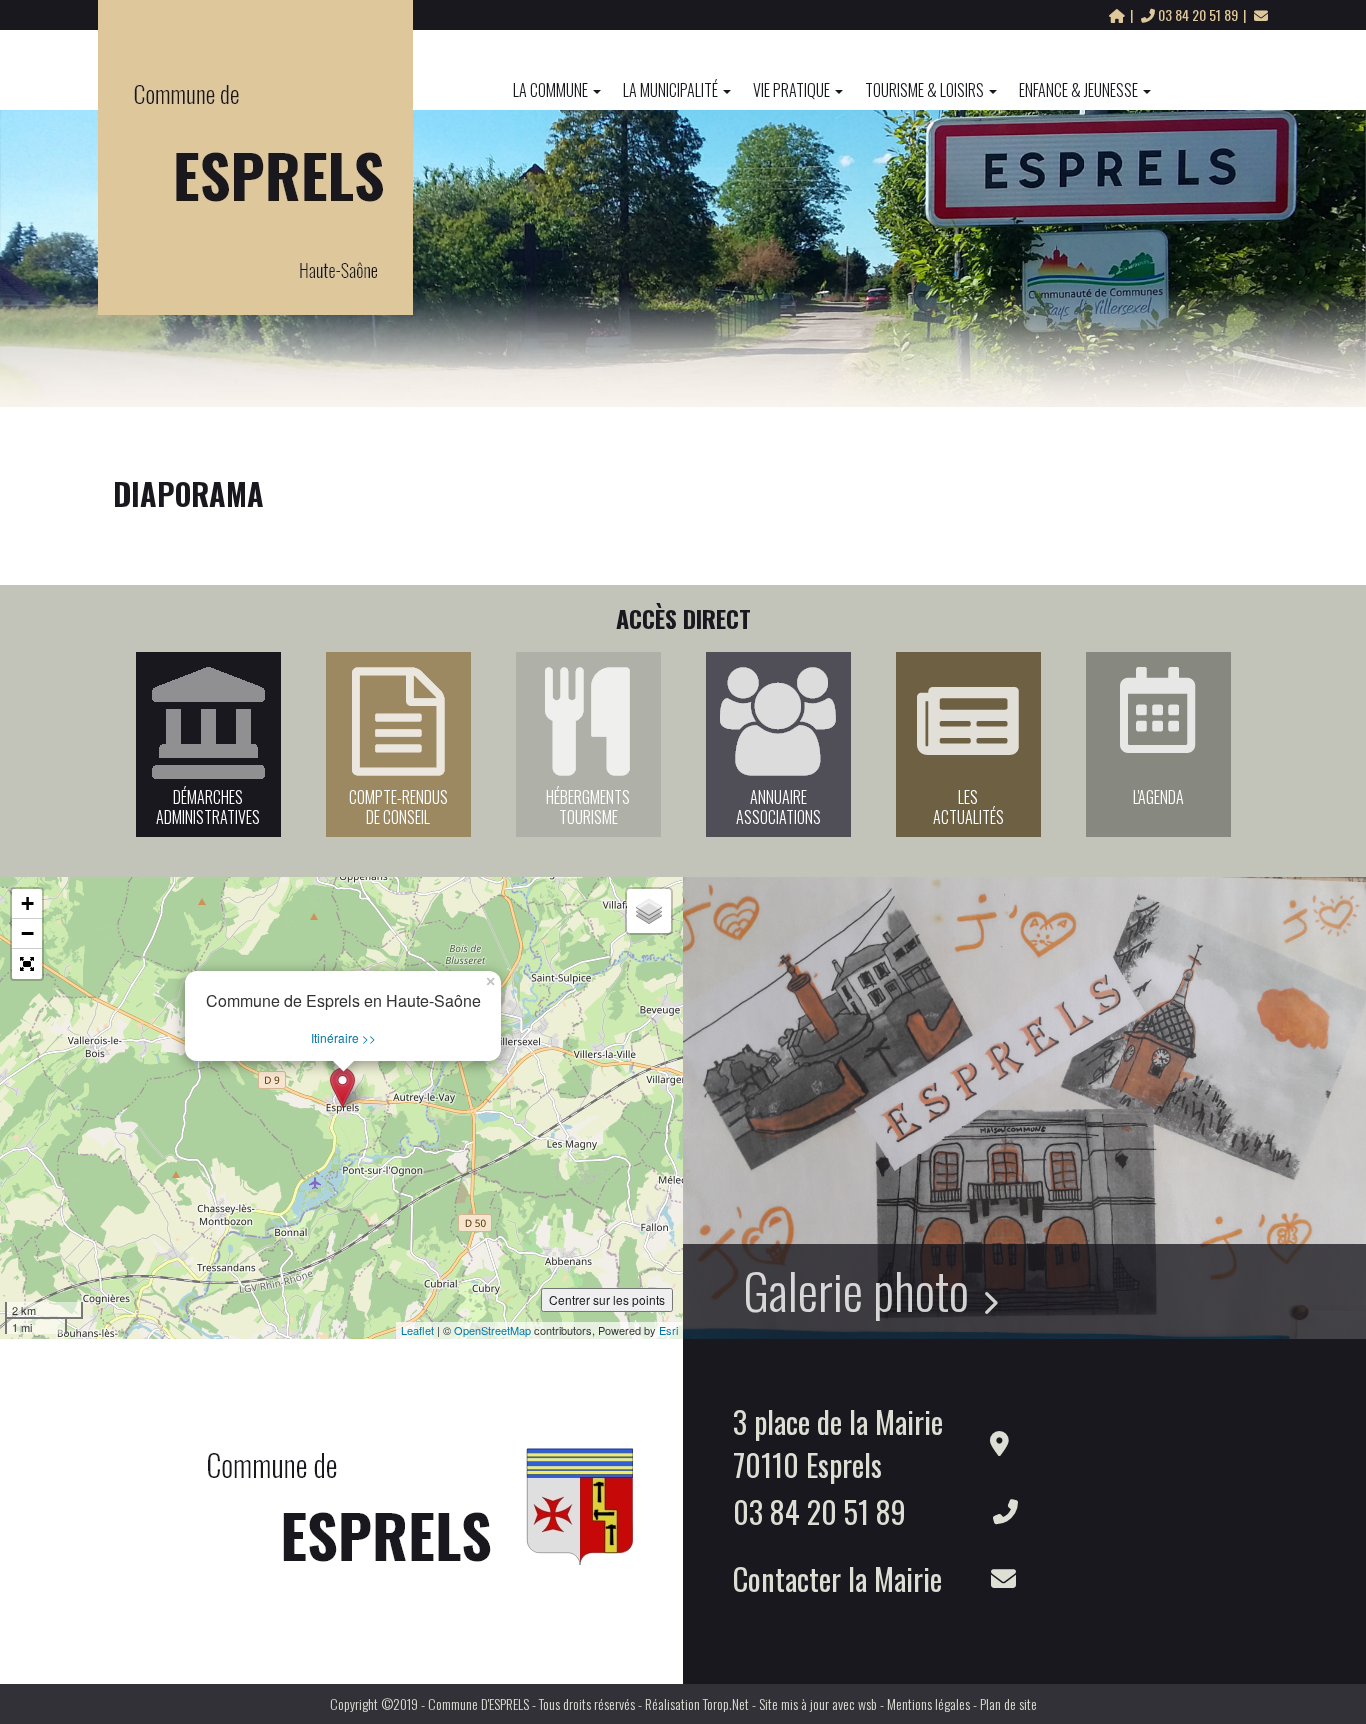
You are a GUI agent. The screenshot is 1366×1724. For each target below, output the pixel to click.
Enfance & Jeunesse (1078, 90)
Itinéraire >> (343, 1037)
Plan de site (1008, 1703)
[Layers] (649, 911)
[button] (27, 964)
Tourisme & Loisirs (924, 90)
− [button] (27, 933)
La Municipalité (670, 90)
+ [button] (27, 903)
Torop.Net (726, 1703)
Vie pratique (791, 90)
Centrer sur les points (607, 1299)
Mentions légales (928, 1703)
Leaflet (417, 1330)
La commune (550, 90)
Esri (668, 1330)
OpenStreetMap (492, 1330)
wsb (867, 1703)
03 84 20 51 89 (1198, 14)
